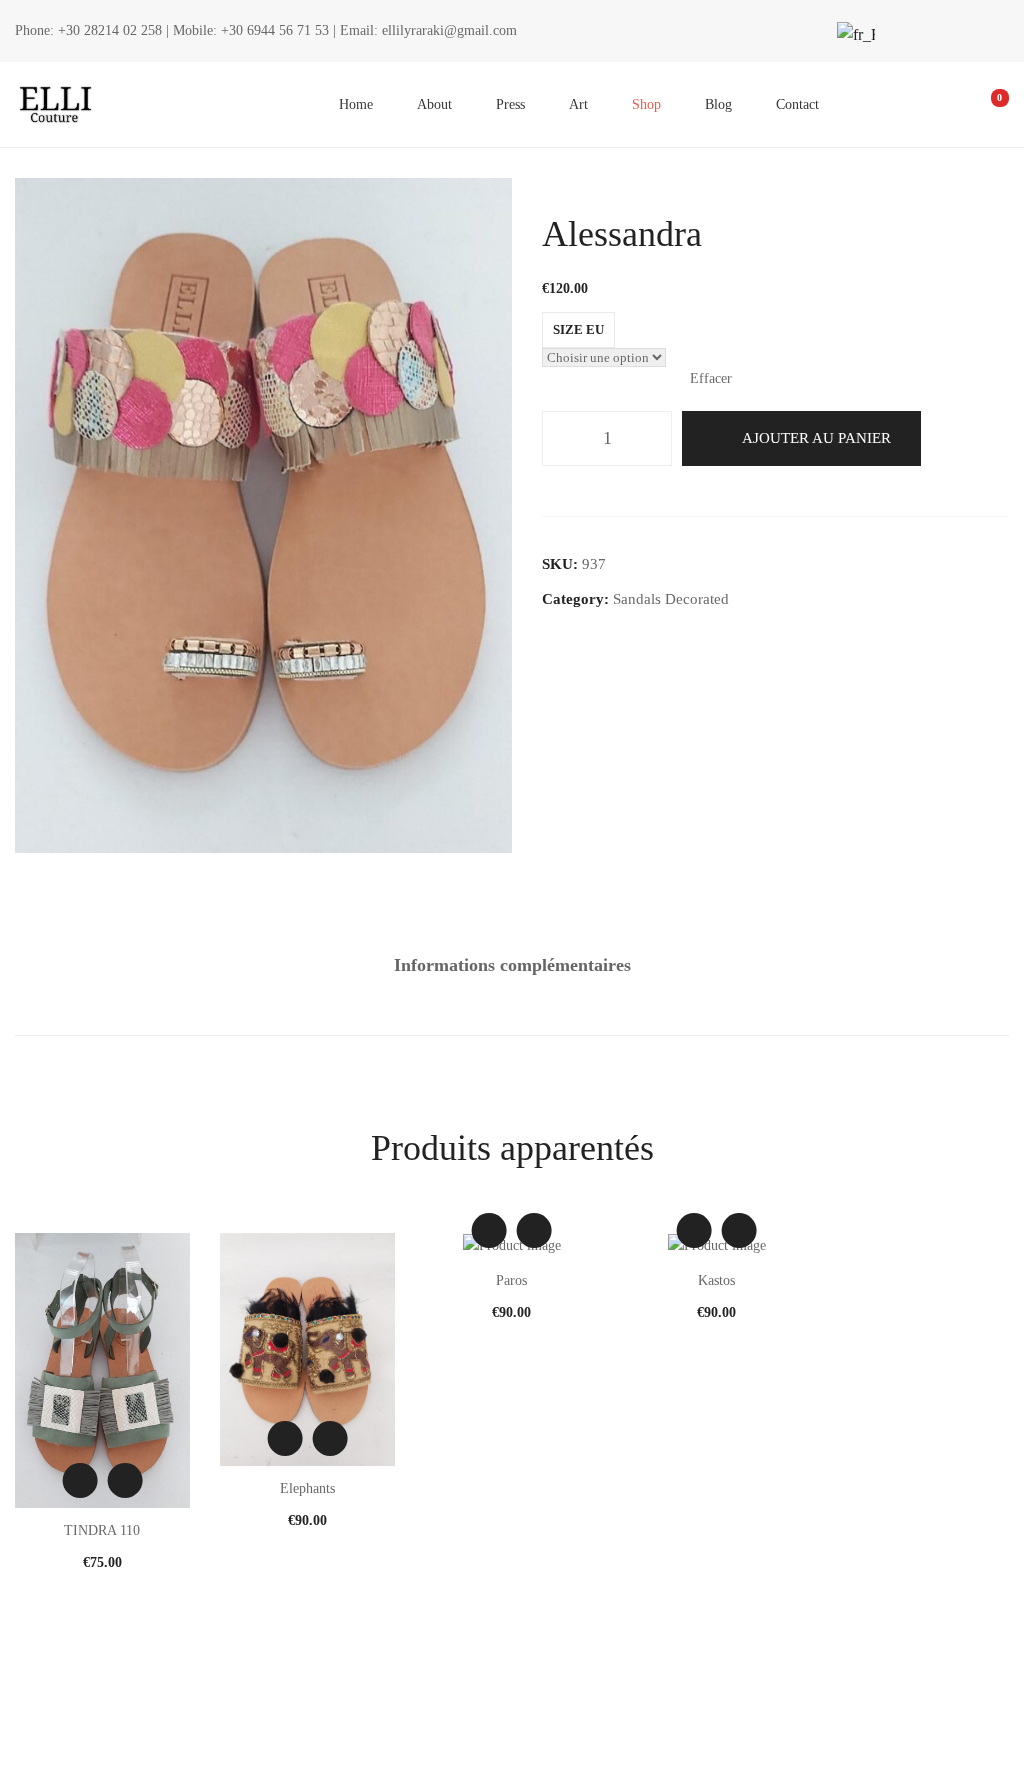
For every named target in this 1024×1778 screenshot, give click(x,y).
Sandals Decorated (671, 599)
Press (510, 104)
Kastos (716, 1280)
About (434, 104)
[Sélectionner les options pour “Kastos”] (739, 1230)
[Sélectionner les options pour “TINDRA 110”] (124, 1480)
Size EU (578, 329)
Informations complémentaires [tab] (512, 965)
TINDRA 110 (102, 1530)
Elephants (307, 1488)
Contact (797, 104)
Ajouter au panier (816, 438)
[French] (854, 34)
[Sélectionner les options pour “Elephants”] (329, 1438)
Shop (646, 104)
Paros (511, 1280)
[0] (986, 105)
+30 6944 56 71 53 (275, 30)
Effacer (711, 378)
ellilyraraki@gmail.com (449, 30)
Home (356, 104)
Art (578, 104)
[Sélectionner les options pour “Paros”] (534, 1230)
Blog (718, 104)
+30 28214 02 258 (110, 30)
